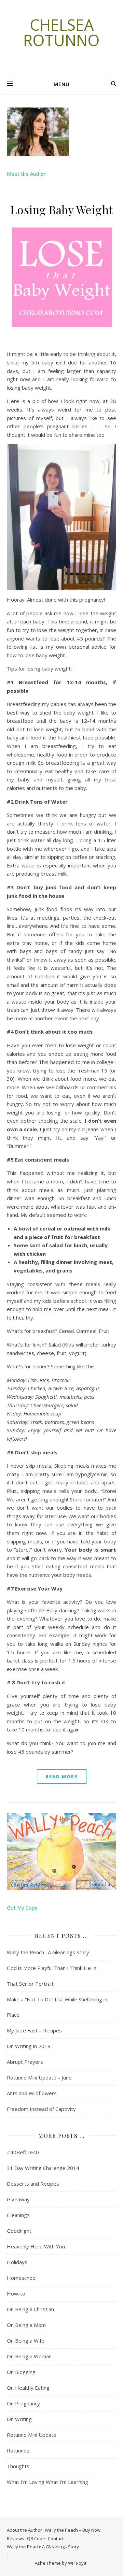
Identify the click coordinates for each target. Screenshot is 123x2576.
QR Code (36, 2538)
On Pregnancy (23, 2403)
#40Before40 (23, 2152)
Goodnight (19, 2231)
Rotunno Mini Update (32, 2435)
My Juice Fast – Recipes (34, 2030)
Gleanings (18, 2215)
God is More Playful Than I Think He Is (52, 1968)
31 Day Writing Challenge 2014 (43, 2168)
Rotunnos (18, 2450)
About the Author (24, 2530)
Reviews (16, 2538)
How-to (16, 2293)
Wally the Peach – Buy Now (73, 2530)
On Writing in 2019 (29, 2046)
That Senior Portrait (30, 1984)
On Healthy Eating (28, 2388)
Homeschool (22, 2278)
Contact (56, 2538)
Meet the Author (26, 174)
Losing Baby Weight (62, 210)
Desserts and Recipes (33, 2184)
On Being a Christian (30, 2309)
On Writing (19, 2419)
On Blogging (21, 2372)
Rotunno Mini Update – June (39, 2077)
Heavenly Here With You (36, 2246)
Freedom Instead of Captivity (41, 2109)
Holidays (17, 2262)
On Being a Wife (26, 2341)
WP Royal (78, 2563)
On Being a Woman (29, 2356)
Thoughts (18, 2466)
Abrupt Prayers (25, 2062)
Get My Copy (22, 1908)
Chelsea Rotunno (61, 32)
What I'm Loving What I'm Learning (47, 2482)
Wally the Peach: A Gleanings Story (43, 2547)
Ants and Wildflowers (32, 2093)
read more (62, 1776)
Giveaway (18, 2199)
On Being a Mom (26, 2325)
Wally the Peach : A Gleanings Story (48, 1952)
